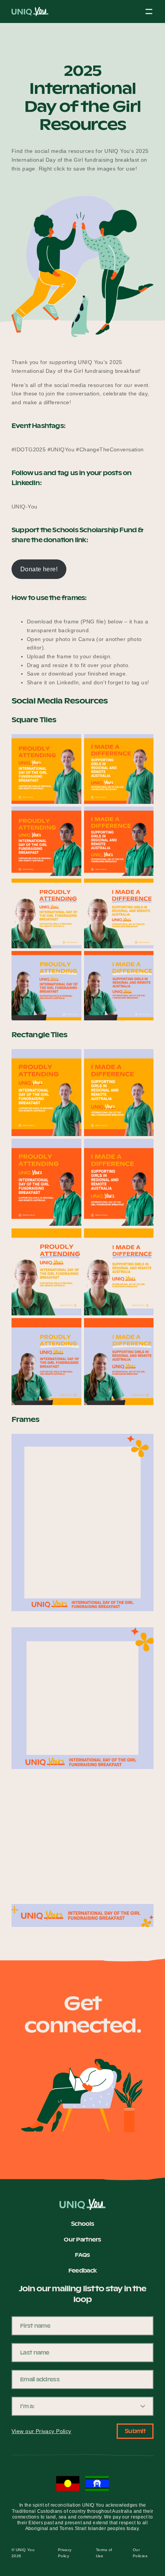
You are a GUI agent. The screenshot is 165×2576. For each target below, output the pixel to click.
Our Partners (82, 2240)
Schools (82, 2224)
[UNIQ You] (30, 14)
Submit (135, 2431)
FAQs (82, 2255)
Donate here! (39, 569)
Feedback (82, 2271)
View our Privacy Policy (41, 2431)
